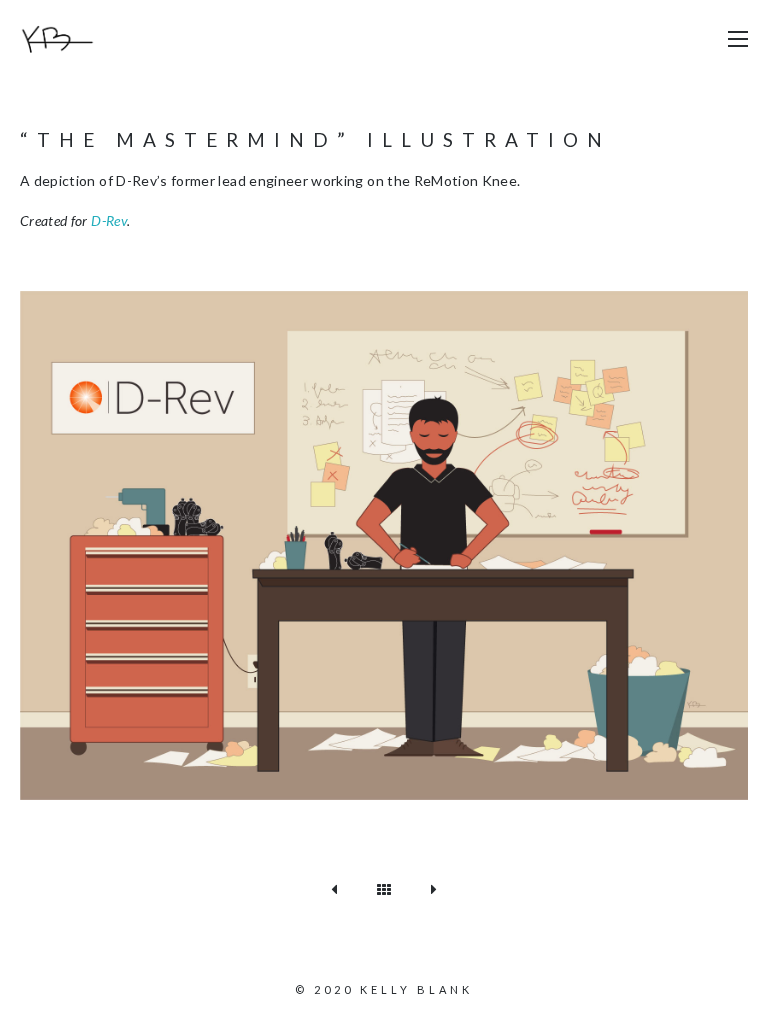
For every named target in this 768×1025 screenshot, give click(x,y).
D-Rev (109, 220)
